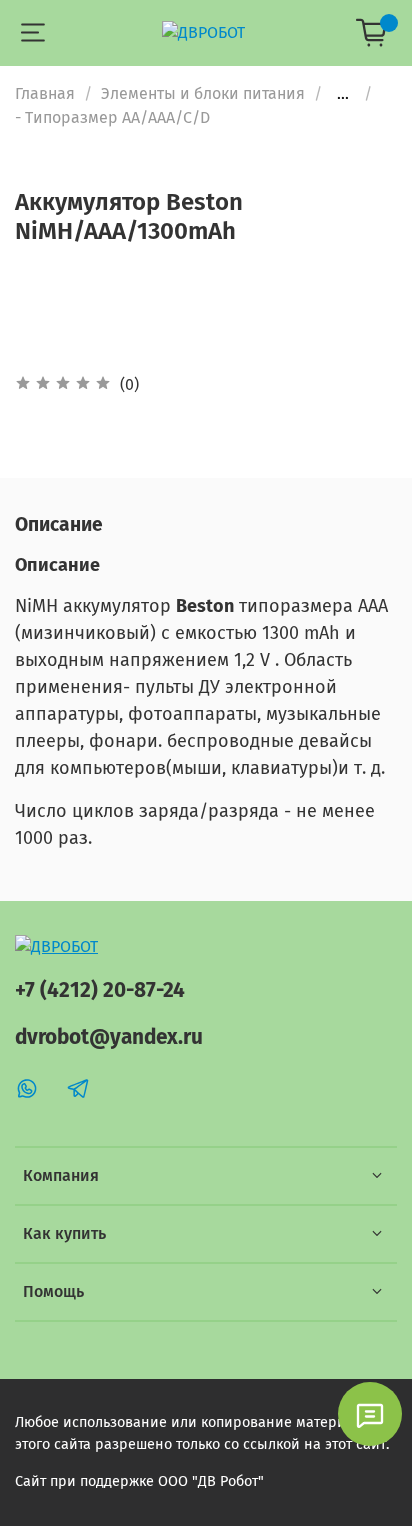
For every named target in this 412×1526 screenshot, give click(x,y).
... (343, 94)
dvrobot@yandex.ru (109, 1037)
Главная (45, 93)
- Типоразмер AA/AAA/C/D (112, 117)
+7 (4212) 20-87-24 (100, 990)
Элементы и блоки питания (203, 93)
